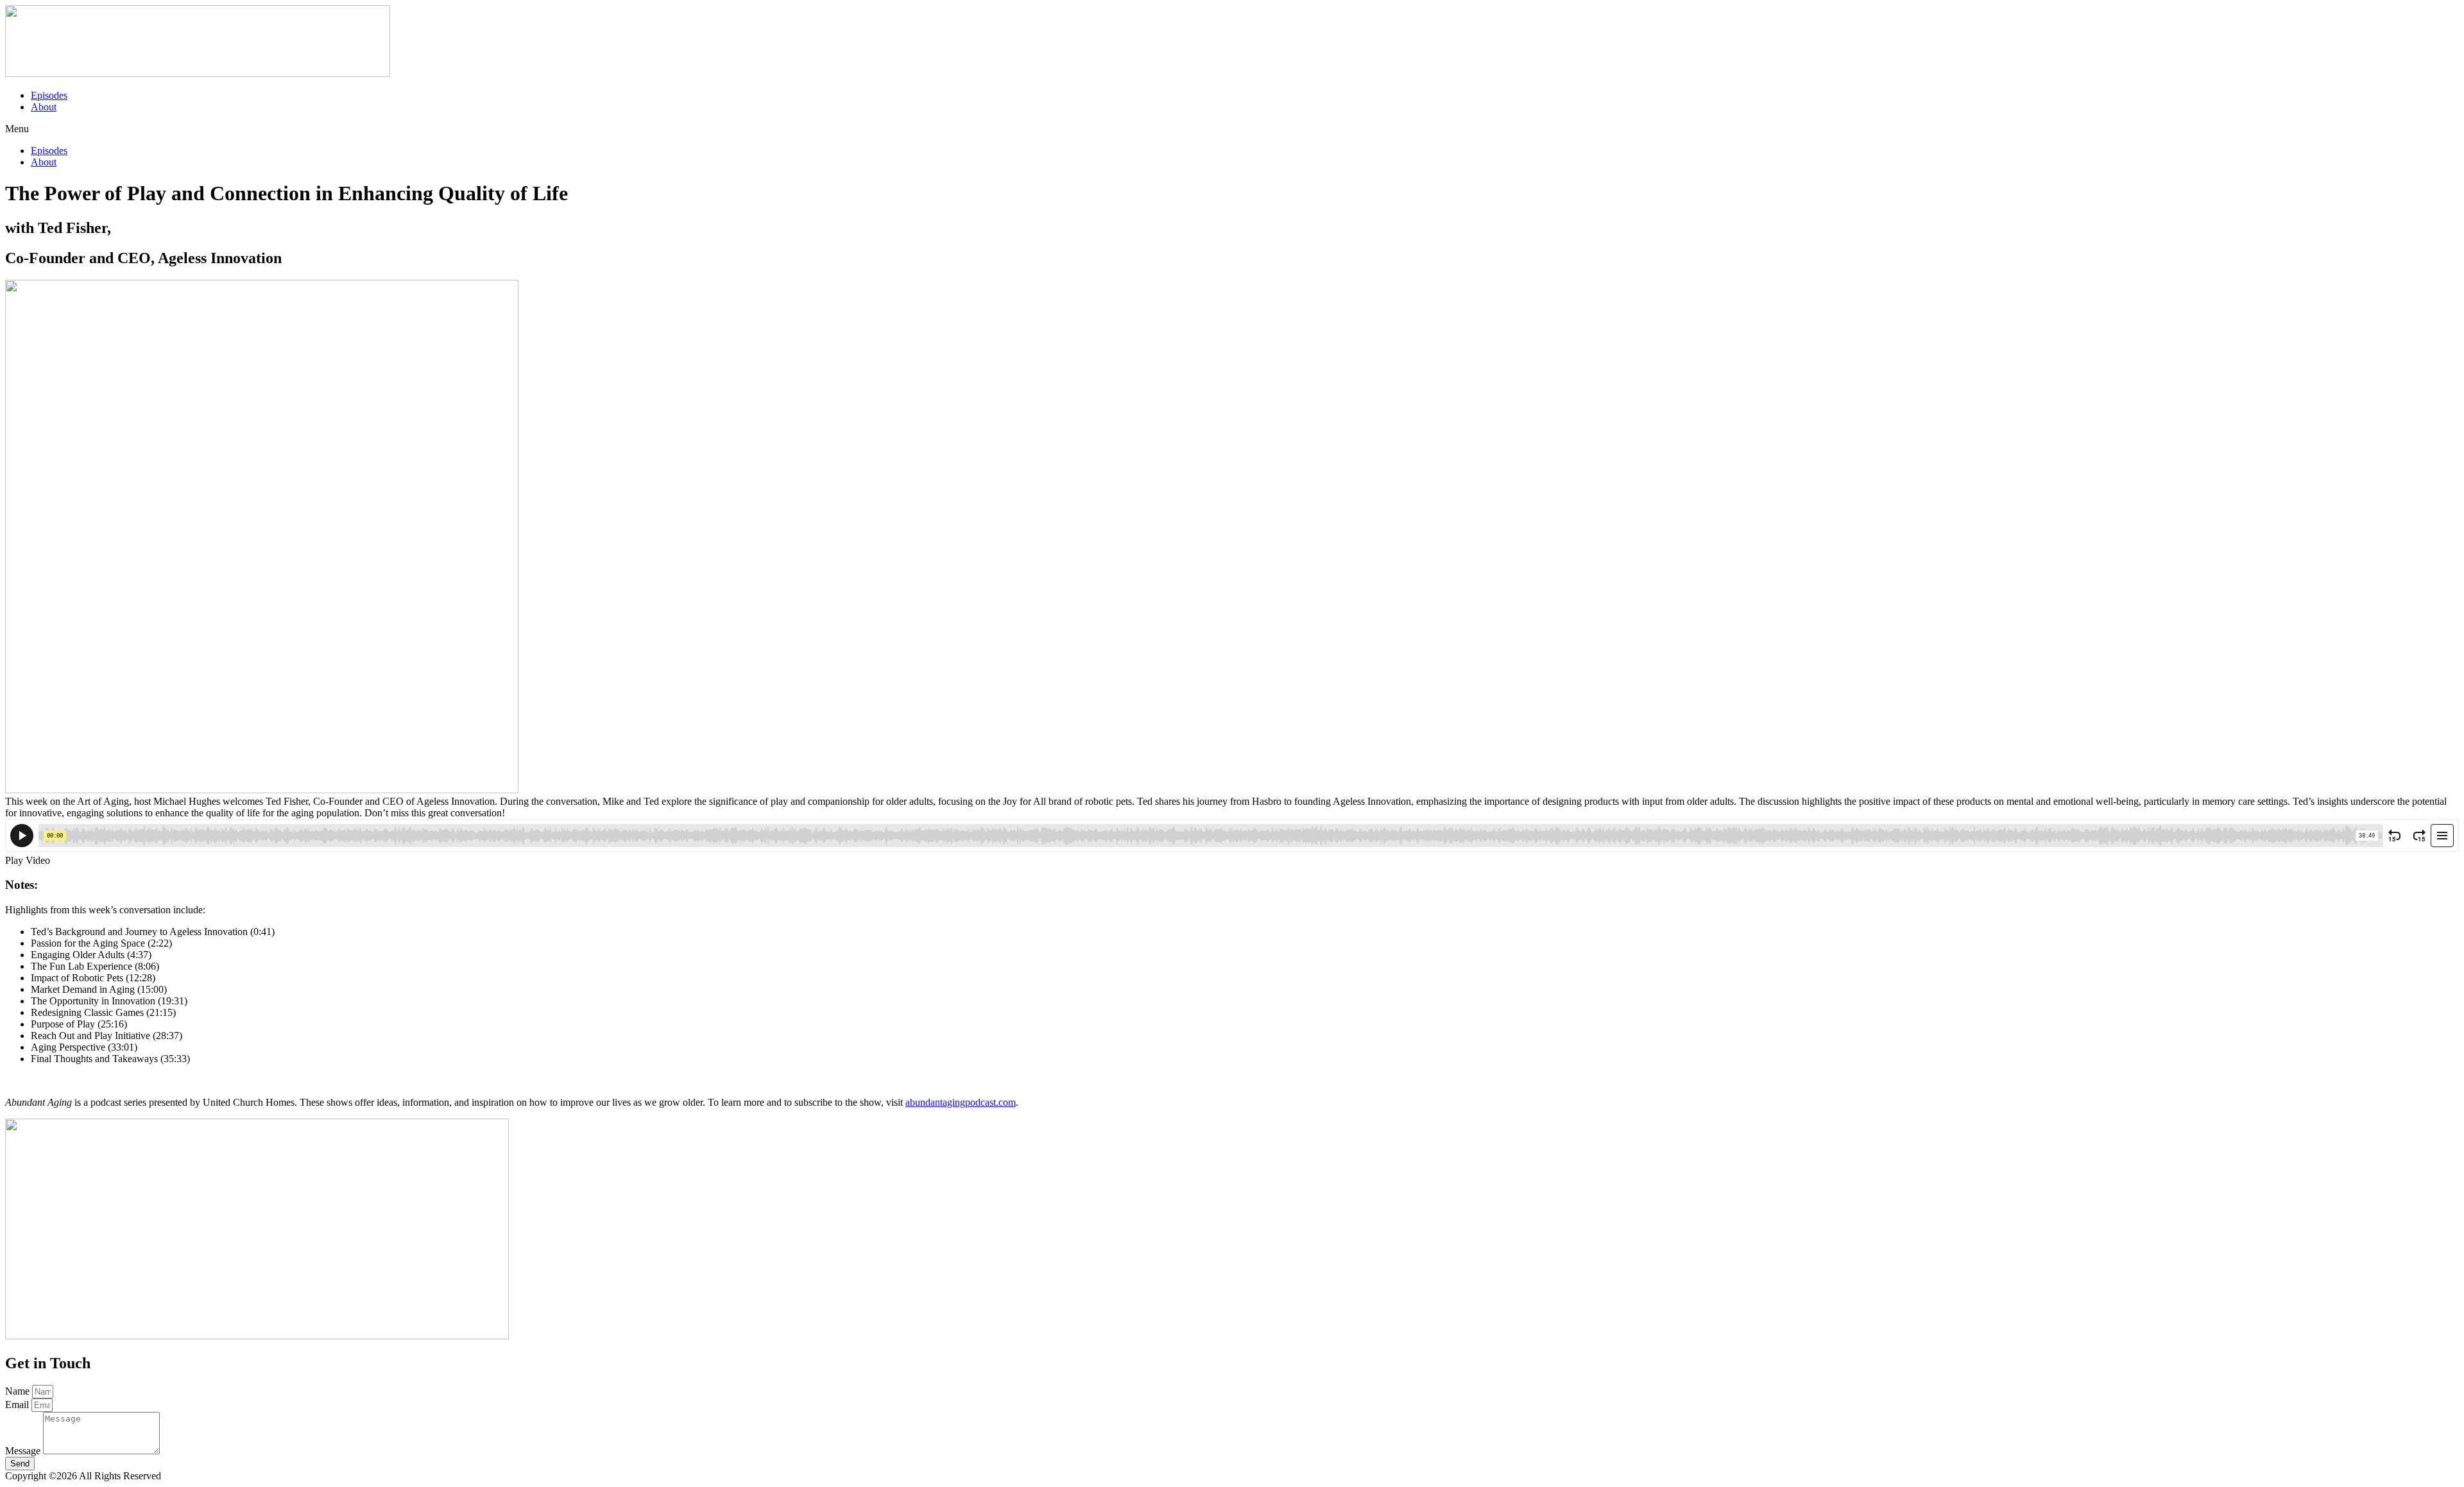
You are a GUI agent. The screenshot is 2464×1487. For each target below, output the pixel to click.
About (44, 107)
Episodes (49, 95)
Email (18, 1405)
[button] (1232, 129)
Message (24, 1451)
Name (19, 1391)
